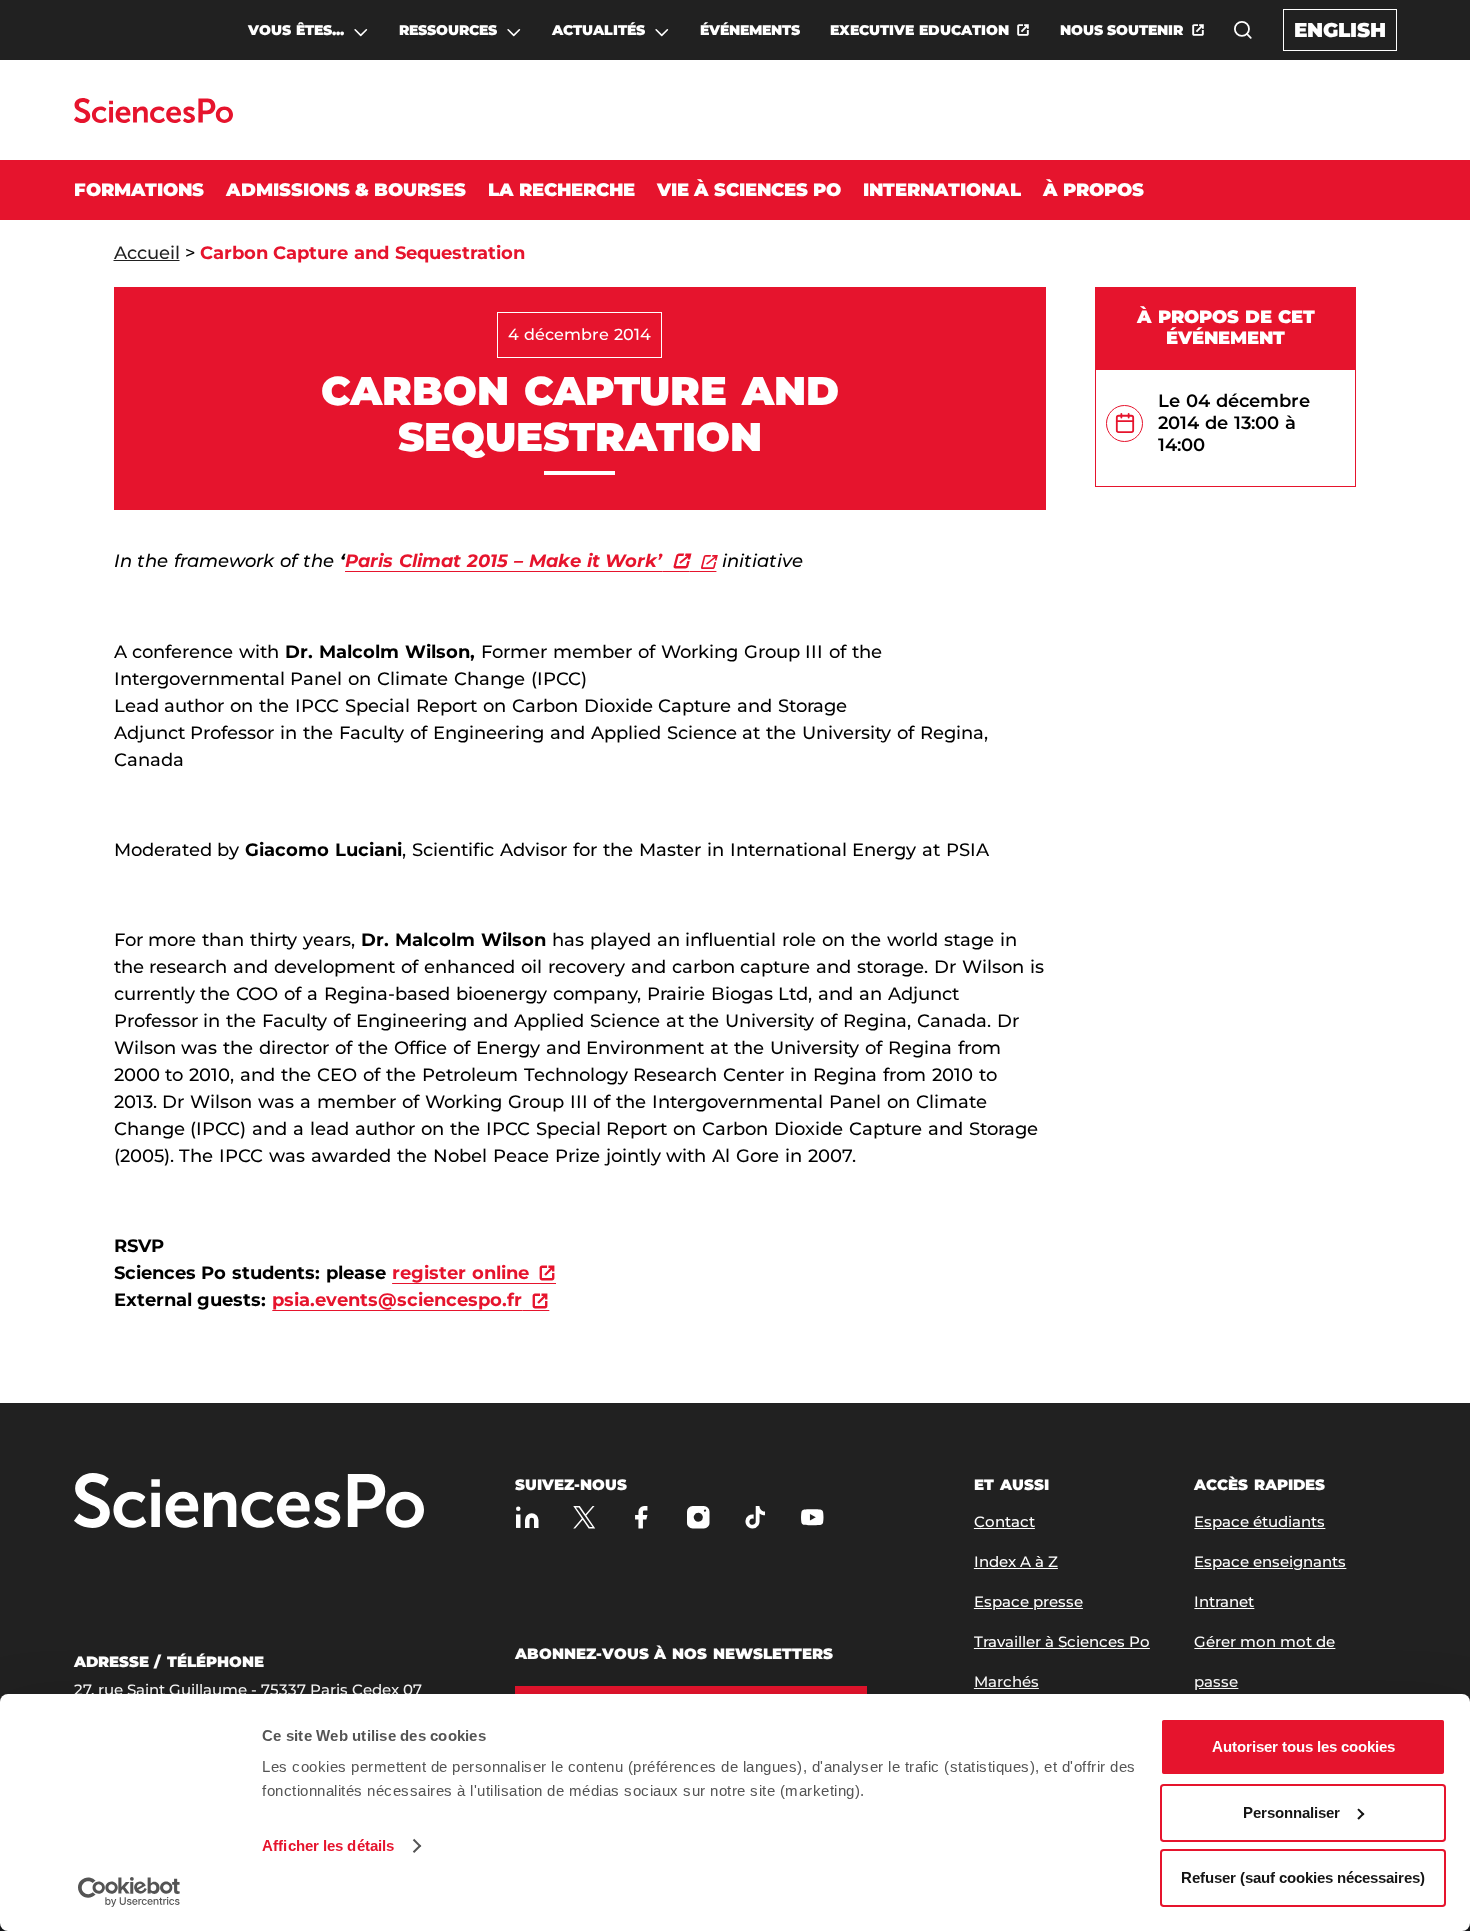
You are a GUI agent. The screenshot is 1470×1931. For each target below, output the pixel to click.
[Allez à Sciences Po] (249, 1502)
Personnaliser (1291, 1812)
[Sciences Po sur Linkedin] (527, 1517)
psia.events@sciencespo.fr (397, 1300)
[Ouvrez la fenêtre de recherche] (1243, 30)
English (1340, 30)
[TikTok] (755, 1517)
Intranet (1224, 1601)
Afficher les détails (328, 1845)
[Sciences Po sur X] (584, 1517)
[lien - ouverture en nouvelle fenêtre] (702, 561)
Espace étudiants (1259, 1521)
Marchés (1006, 1681)
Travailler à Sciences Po (1062, 1641)
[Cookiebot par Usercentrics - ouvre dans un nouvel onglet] (129, 1892)
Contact (1004, 1521)
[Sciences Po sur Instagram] (698, 1517)
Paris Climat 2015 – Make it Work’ (503, 561)
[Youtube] (812, 1517)
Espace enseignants (1270, 1561)
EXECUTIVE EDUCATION (919, 30)
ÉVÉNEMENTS (750, 30)
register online (460, 1273)
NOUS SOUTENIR (1122, 30)
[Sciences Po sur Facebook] (641, 1517)
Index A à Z (1016, 1561)
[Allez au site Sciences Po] (153, 117)
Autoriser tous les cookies (1303, 1746)
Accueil (147, 253)
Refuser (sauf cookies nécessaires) (1303, 1877)
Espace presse (1028, 1601)
